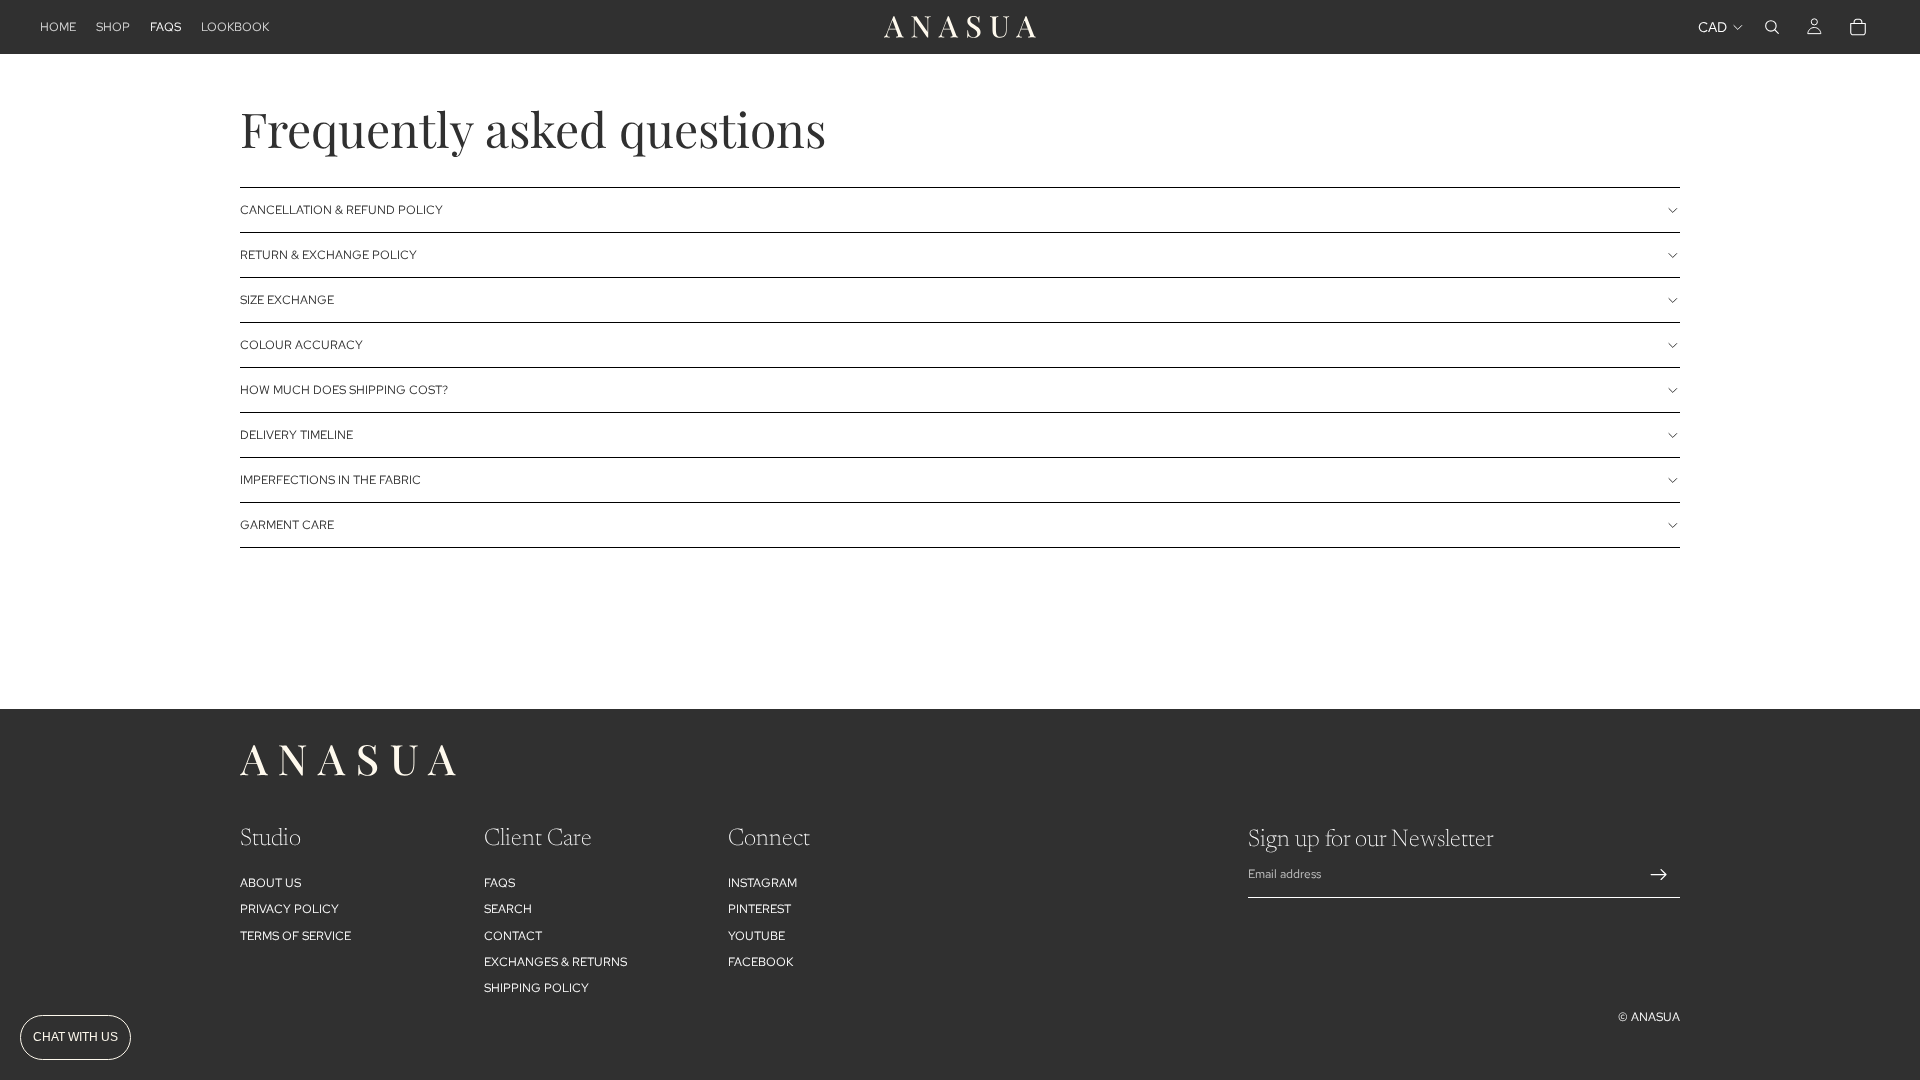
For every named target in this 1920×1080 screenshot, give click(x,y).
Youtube (756, 936)
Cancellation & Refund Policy (341, 210)
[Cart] (1858, 27)
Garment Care (287, 525)
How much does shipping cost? (344, 390)
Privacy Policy (289, 909)
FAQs (499, 883)
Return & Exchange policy (328, 255)
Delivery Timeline (296, 435)
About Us (270, 883)
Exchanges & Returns (555, 962)
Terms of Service (295, 936)
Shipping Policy (536, 988)
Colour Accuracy (301, 345)
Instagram (762, 883)
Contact (513, 936)
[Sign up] (1659, 875)
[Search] (1772, 27)
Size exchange (287, 300)
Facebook (760, 962)
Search (508, 909)
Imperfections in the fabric (330, 480)
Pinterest (759, 909)
